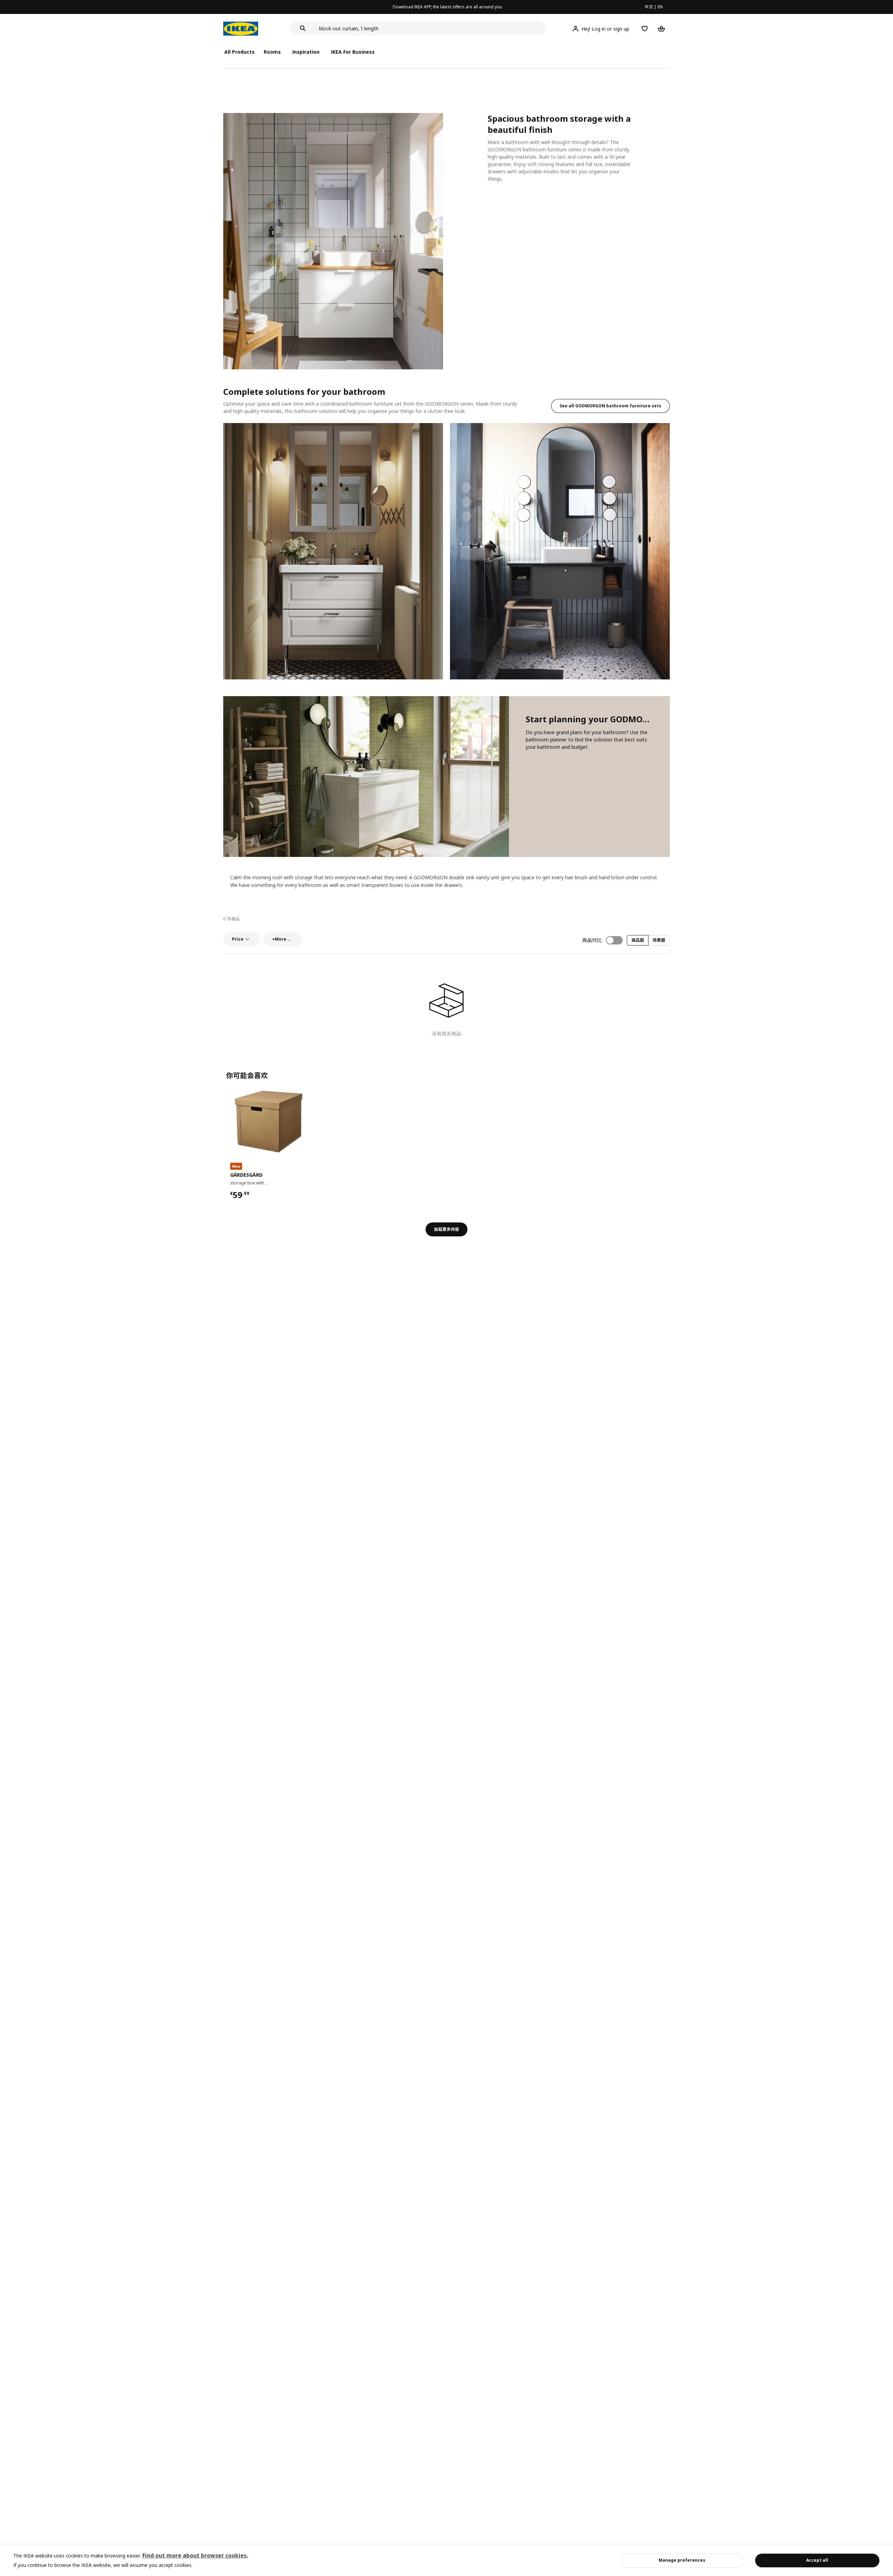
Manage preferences (682, 2560)
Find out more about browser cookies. (195, 2555)
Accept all (817, 2560)
